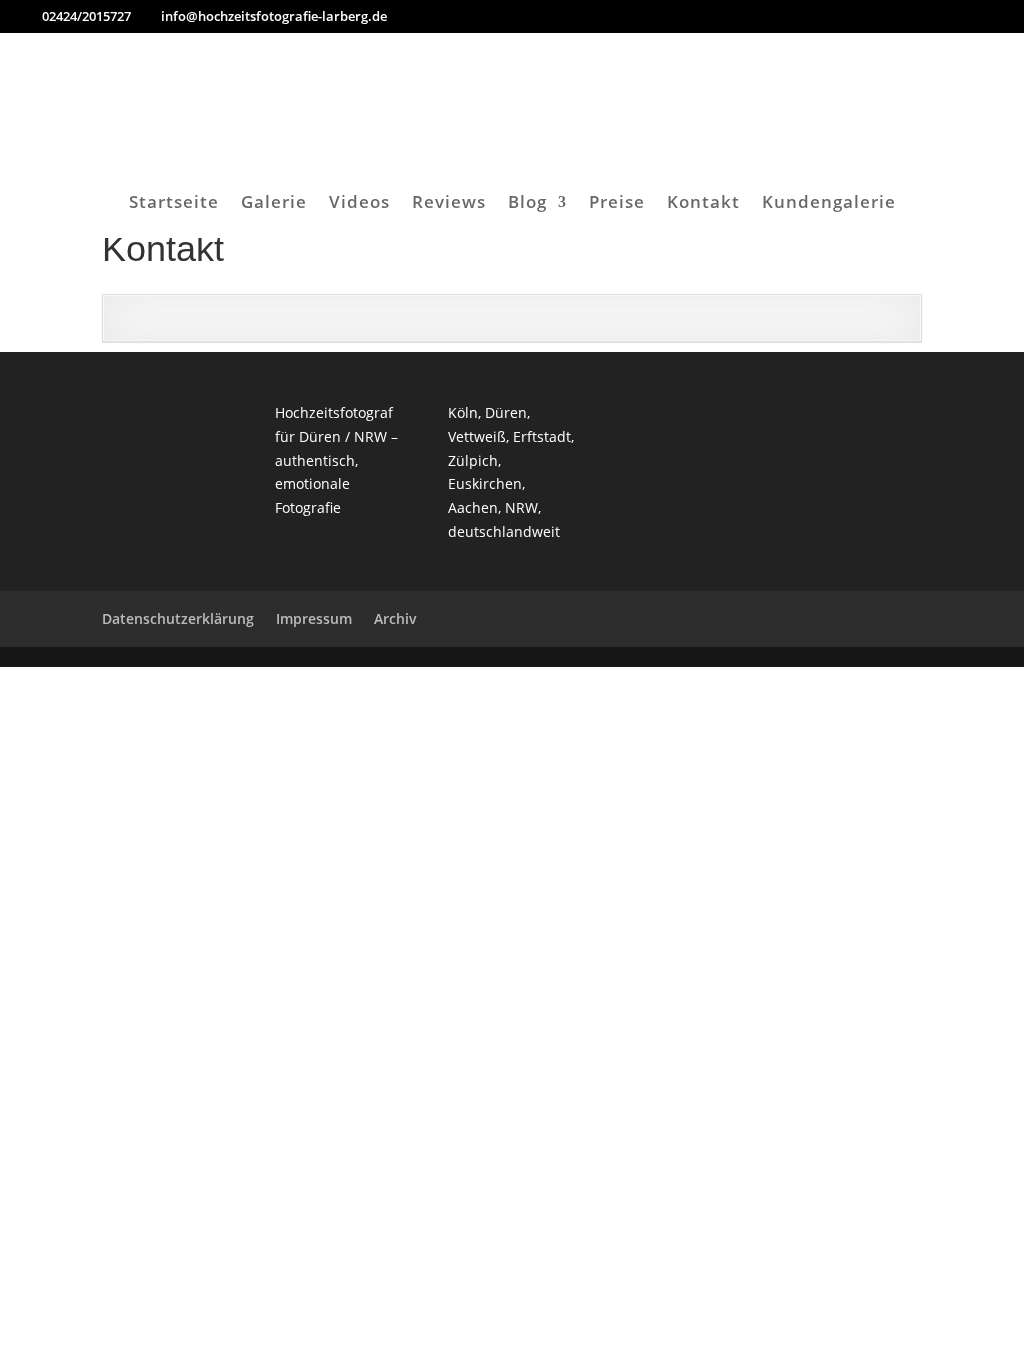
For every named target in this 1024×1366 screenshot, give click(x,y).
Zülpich (473, 460)
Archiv (395, 618)
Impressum (314, 618)
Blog (527, 204)
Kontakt (703, 204)
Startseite (174, 204)
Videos (359, 204)
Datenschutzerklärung (178, 618)
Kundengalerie (829, 204)
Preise (617, 204)
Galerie (274, 204)
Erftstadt (542, 436)
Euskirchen (485, 483)
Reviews (449, 204)
